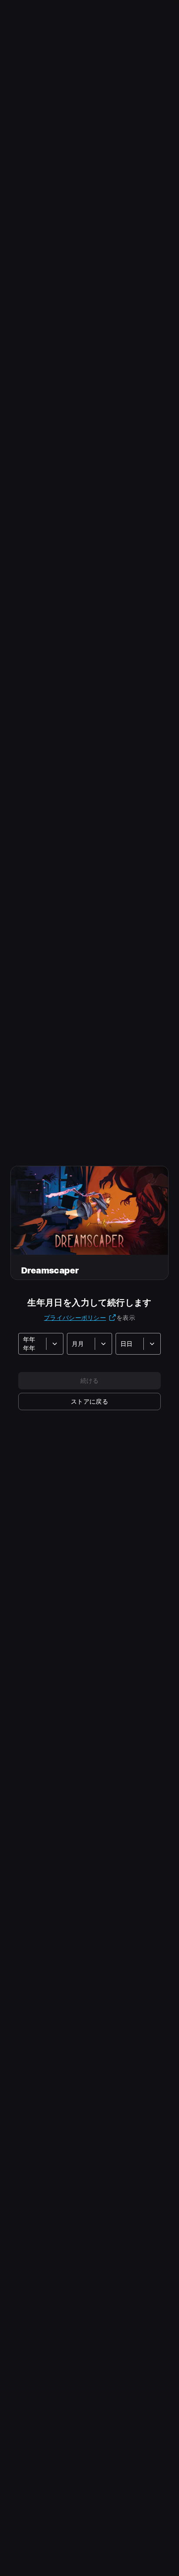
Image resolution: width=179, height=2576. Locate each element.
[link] (89, 1402)
